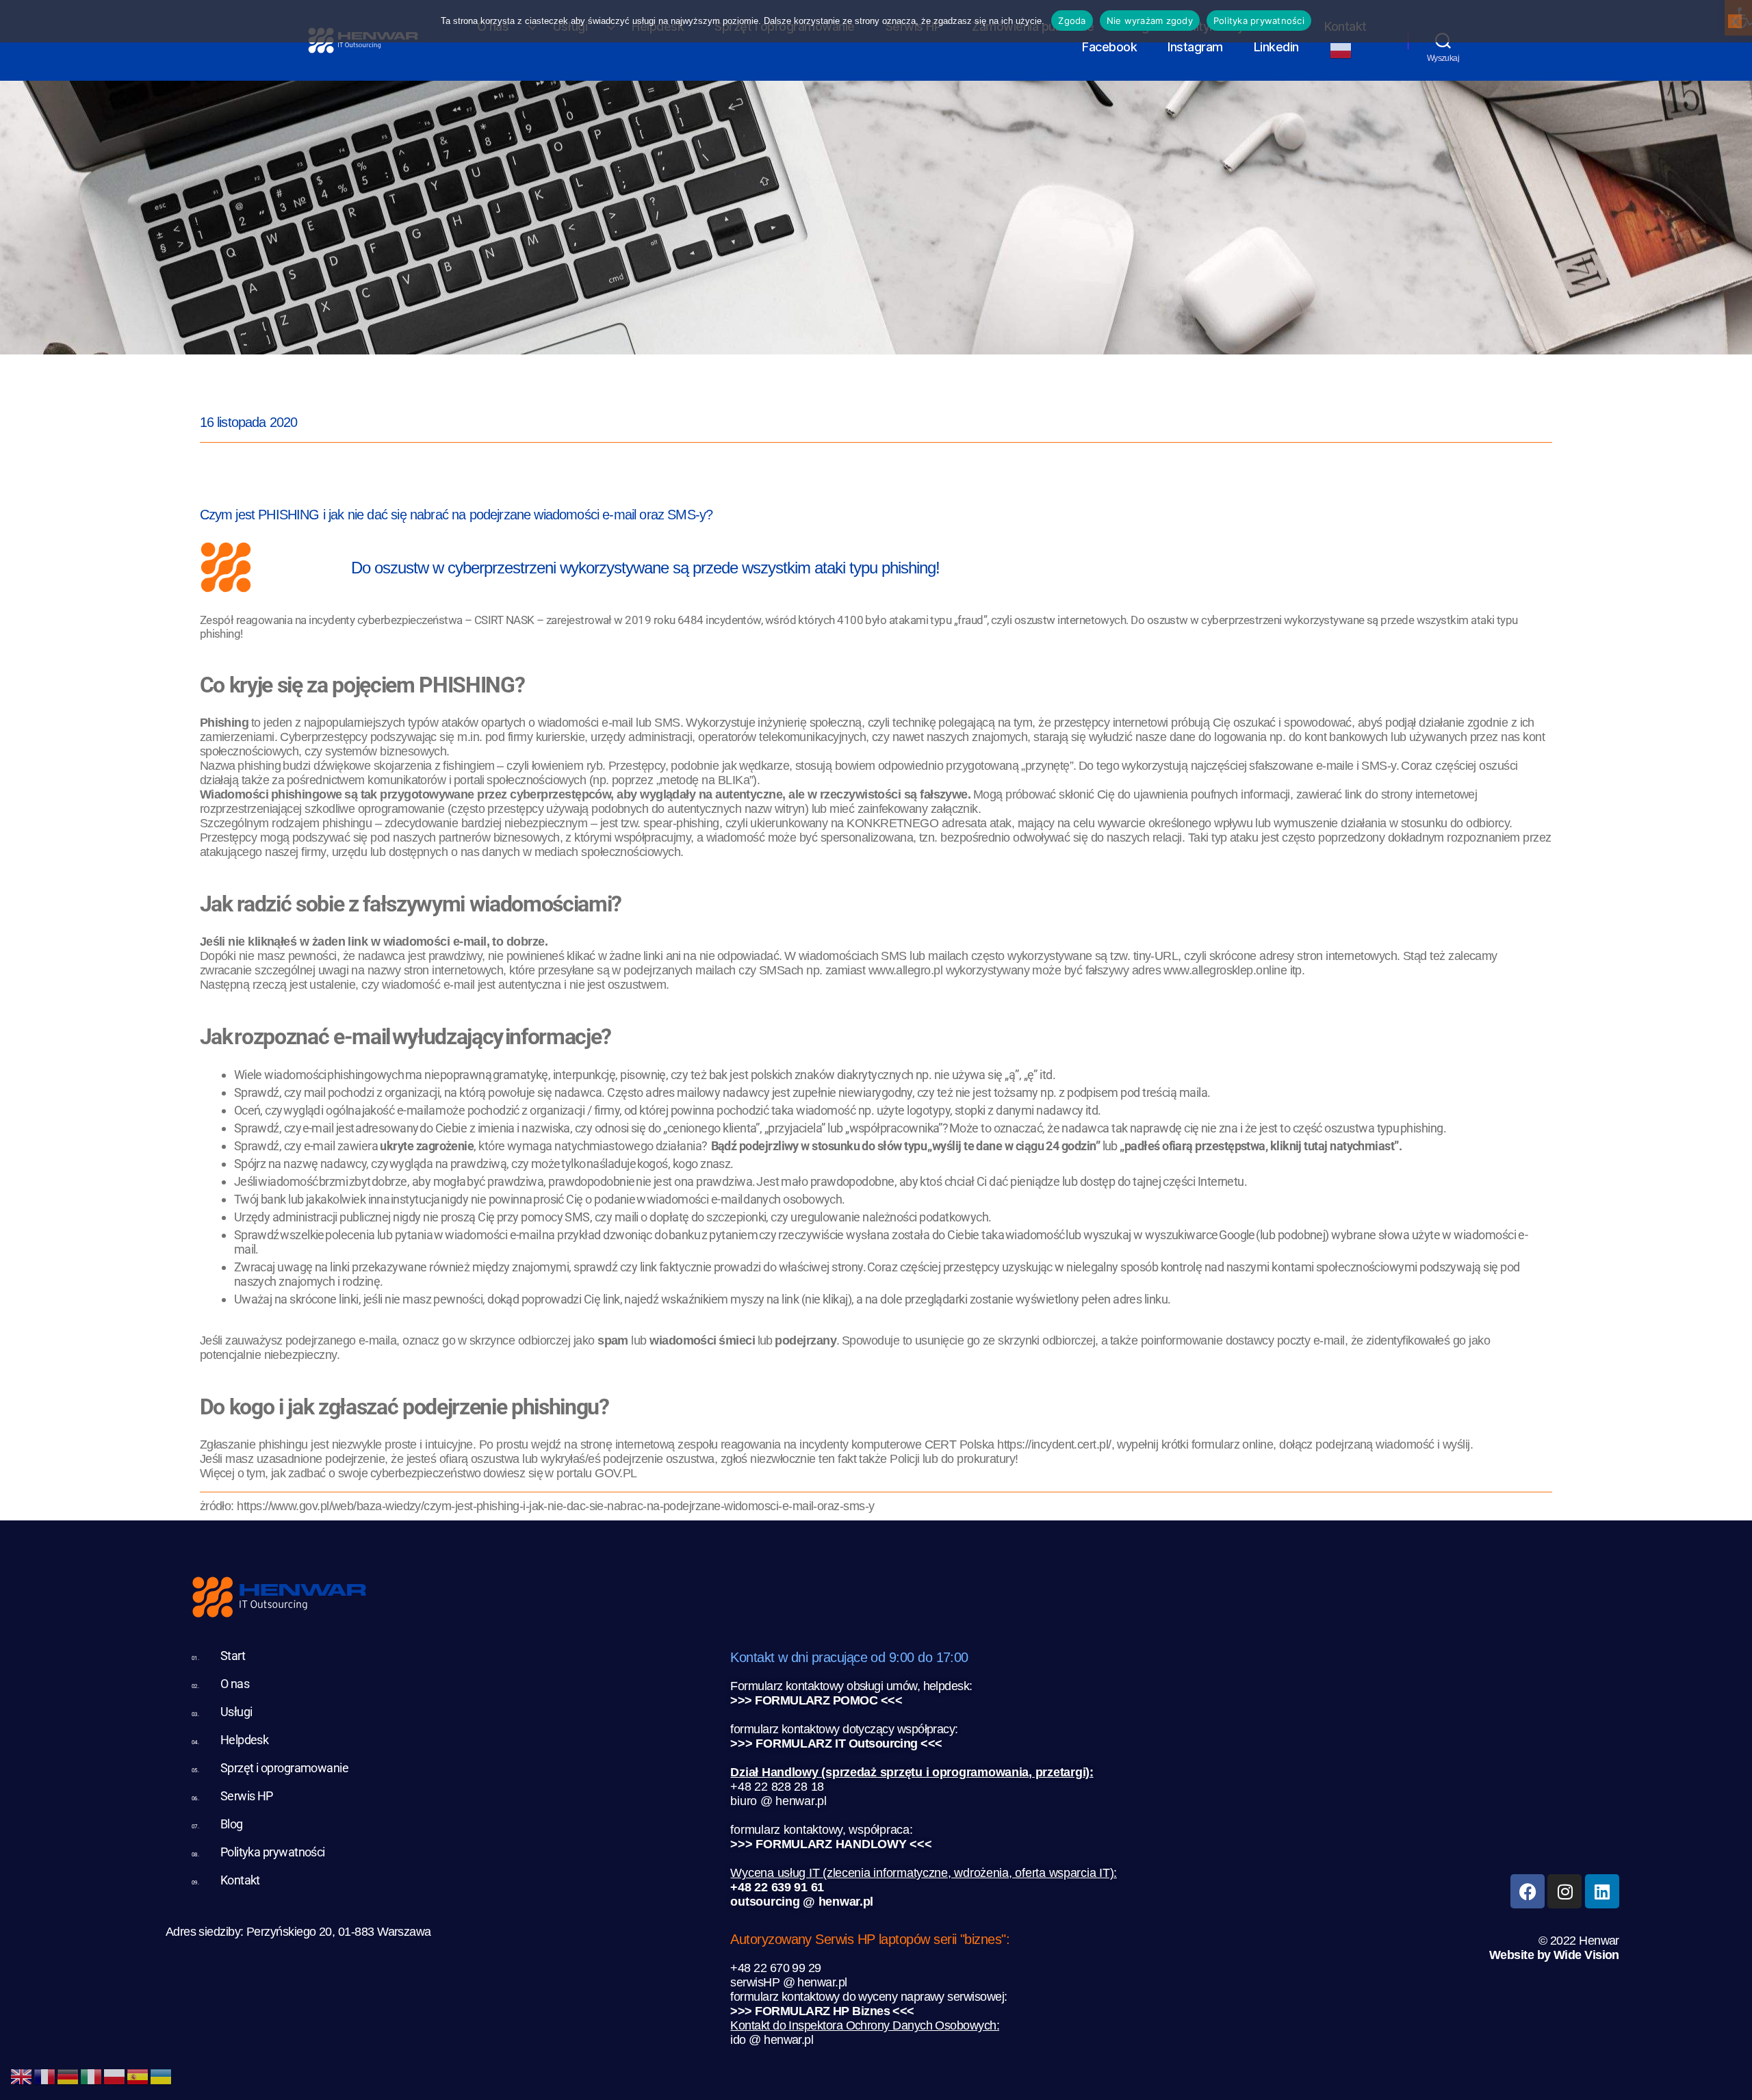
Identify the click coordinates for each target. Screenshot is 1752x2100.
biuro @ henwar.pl (778, 1801)
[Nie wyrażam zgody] (1735, 21)
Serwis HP (247, 1796)
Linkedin (1276, 47)
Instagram (1195, 47)
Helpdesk (245, 1740)
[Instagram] (1564, 1891)
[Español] (138, 2075)
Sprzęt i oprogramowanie (285, 1768)
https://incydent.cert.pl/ (1054, 1444)
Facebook (1109, 47)
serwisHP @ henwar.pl (788, 1982)
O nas (235, 1684)
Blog (232, 1824)
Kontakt (240, 1880)
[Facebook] (1528, 1891)
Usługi (236, 1712)
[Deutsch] (68, 2075)
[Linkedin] (1602, 1891)
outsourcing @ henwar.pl (802, 1902)
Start (233, 1656)
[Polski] (1348, 51)
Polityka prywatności (273, 1852)
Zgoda (1072, 21)
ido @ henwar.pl (772, 2040)
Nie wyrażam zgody (1150, 21)
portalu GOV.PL (596, 1473)
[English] (22, 2075)
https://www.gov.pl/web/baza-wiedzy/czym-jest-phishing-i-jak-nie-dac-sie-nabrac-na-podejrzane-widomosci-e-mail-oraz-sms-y (555, 1506)
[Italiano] (92, 2075)
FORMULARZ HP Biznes (822, 2011)
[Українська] (162, 2075)
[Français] (45, 2075)
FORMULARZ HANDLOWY (831, 1844)
